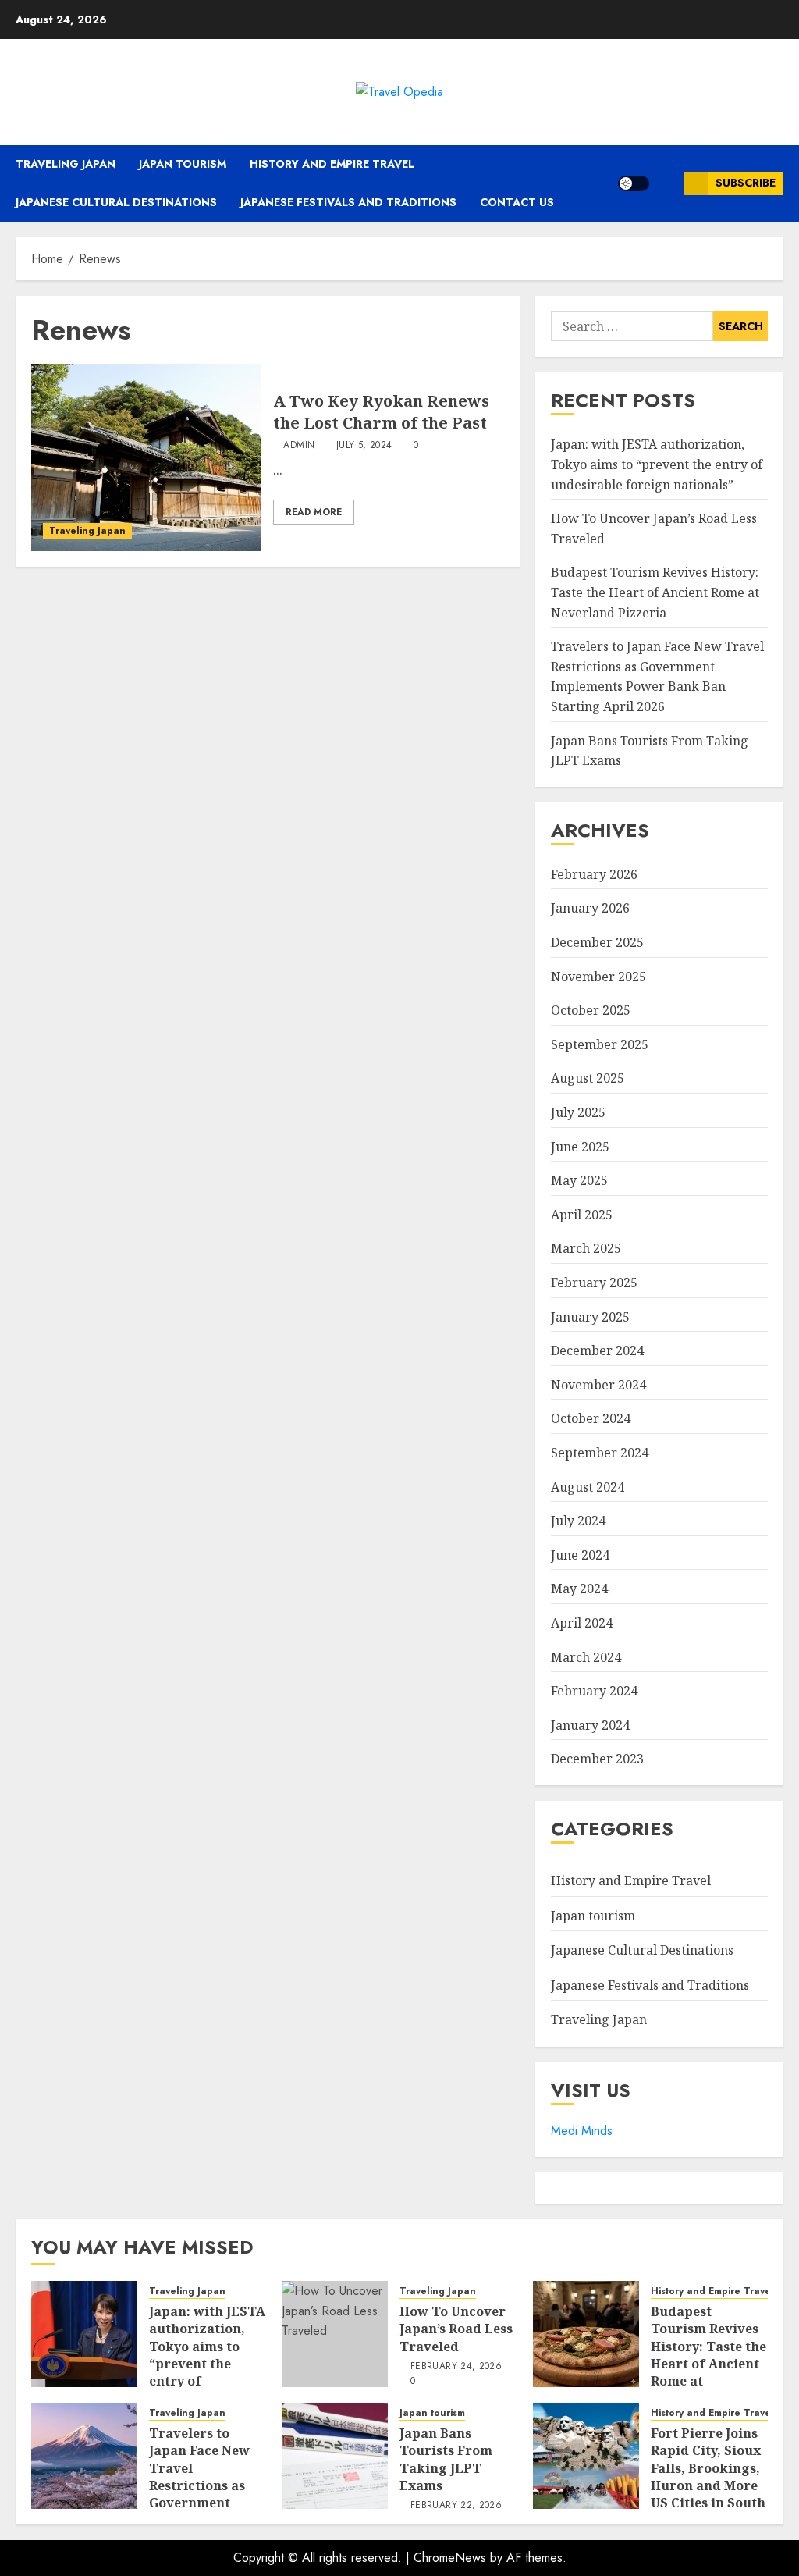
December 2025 (597, 942)
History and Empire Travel (332, 164)
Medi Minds (582, 2131)
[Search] (667, 183)
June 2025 (580, 1147)
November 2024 (598, 1385)
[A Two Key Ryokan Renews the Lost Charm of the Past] (146, 457)
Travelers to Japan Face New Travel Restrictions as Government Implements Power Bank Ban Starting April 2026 (657, 676)
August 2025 (588, 1078)
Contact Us (517, 202)
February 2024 (594, 1691)
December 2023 (597, 1759)
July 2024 (578, 1521)
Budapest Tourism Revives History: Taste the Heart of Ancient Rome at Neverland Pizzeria (655, 592)
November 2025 (598, 977)
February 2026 (594, 874)
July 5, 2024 (364, 446)
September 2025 (600, 1044)
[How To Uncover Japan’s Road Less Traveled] (335, 2334)
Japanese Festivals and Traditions (348, 202)
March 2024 (586, 1657)
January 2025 (590, 1317)
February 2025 (594, 1283)
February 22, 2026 (456, 2506)
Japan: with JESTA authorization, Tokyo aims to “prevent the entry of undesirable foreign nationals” (657, 464)
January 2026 (590, 908)
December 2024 (597, 1350)
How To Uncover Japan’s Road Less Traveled (456, 2329)
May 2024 (579, 1589)
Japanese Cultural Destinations (116, 202)
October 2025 (591, 1010)
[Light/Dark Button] (634, 183)
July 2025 (578, 1112)
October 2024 (591, 1418)
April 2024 (582, 1623)
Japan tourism (183, 164)
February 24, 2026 (456, 2367)
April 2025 (582, 1215)
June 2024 (580, 1555)
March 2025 (586, 1248)
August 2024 (588, 1487)
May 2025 (579, 1180)
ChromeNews (450, 2558)
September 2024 (600, 1453)
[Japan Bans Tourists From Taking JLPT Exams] (335, 2456)
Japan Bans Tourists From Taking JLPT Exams (446, 2459)
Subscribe (746, 183)
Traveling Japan (66, 164)
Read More (314, 512)
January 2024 (590, 1725)
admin (299, 446)
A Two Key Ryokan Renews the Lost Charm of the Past (381, 412)
